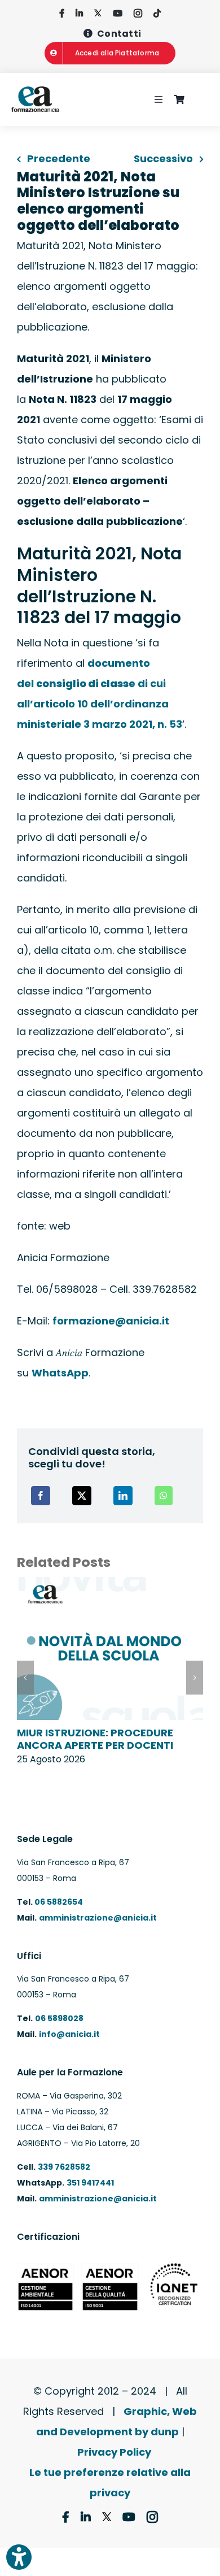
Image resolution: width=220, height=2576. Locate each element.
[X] (82, 1496)
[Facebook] (41, 1496)
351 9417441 (90, 2183)
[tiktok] (157, 13)
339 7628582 (64, 2167)
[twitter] (98, 13)
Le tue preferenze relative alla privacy (110, 2482)
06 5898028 (59, 2018)
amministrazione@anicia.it (98, 1918)
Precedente (59, 158)
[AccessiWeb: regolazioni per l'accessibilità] (19, 2557)
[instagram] (138, 13)
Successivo (163, 158)
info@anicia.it (69, 2034)
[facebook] (62, 13)
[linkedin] (79, 13)
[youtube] (118, 13)
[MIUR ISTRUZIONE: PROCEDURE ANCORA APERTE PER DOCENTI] (110, 1585)
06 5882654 (58, 1902)
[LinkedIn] (123, 1496)
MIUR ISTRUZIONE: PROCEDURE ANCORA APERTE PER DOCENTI (95, 1739)
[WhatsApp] (164, 1496)
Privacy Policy (114, 2452)
